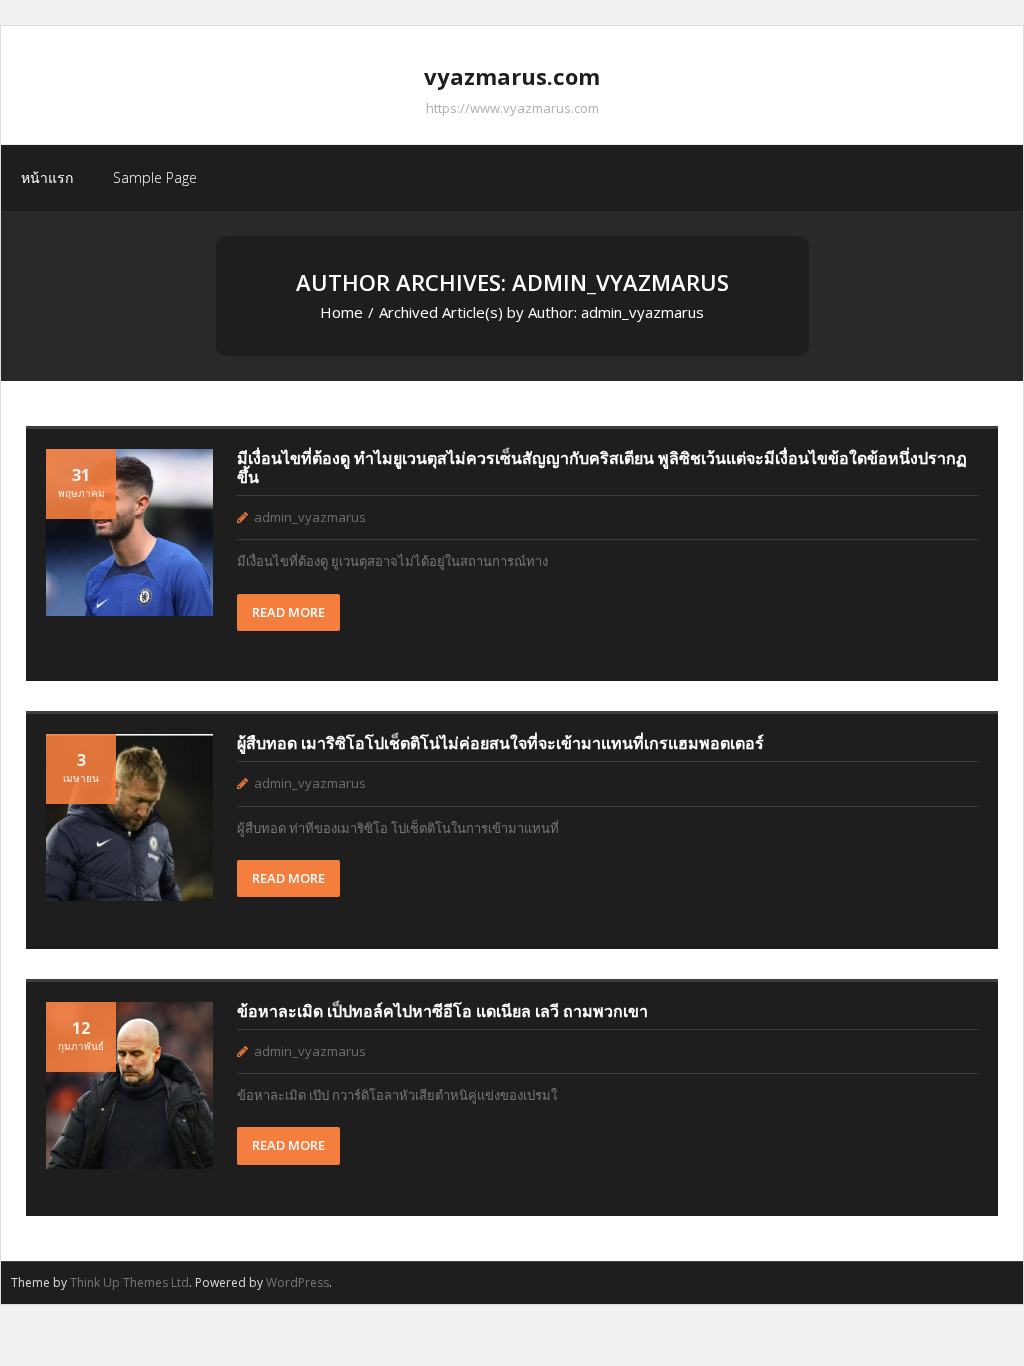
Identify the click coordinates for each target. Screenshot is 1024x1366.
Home (341, 312)
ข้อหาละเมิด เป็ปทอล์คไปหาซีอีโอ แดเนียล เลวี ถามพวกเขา (442, 1011)
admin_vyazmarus (310, 517)
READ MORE (288, 612)
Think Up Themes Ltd (129, 1282)
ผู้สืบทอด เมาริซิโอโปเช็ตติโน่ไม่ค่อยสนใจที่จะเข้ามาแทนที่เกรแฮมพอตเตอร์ (500, 743)
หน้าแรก (47, 177)
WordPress (297, 1282)
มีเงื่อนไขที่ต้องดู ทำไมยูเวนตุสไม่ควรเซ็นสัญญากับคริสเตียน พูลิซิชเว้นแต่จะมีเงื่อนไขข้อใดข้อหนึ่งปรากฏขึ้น (602, 467)
